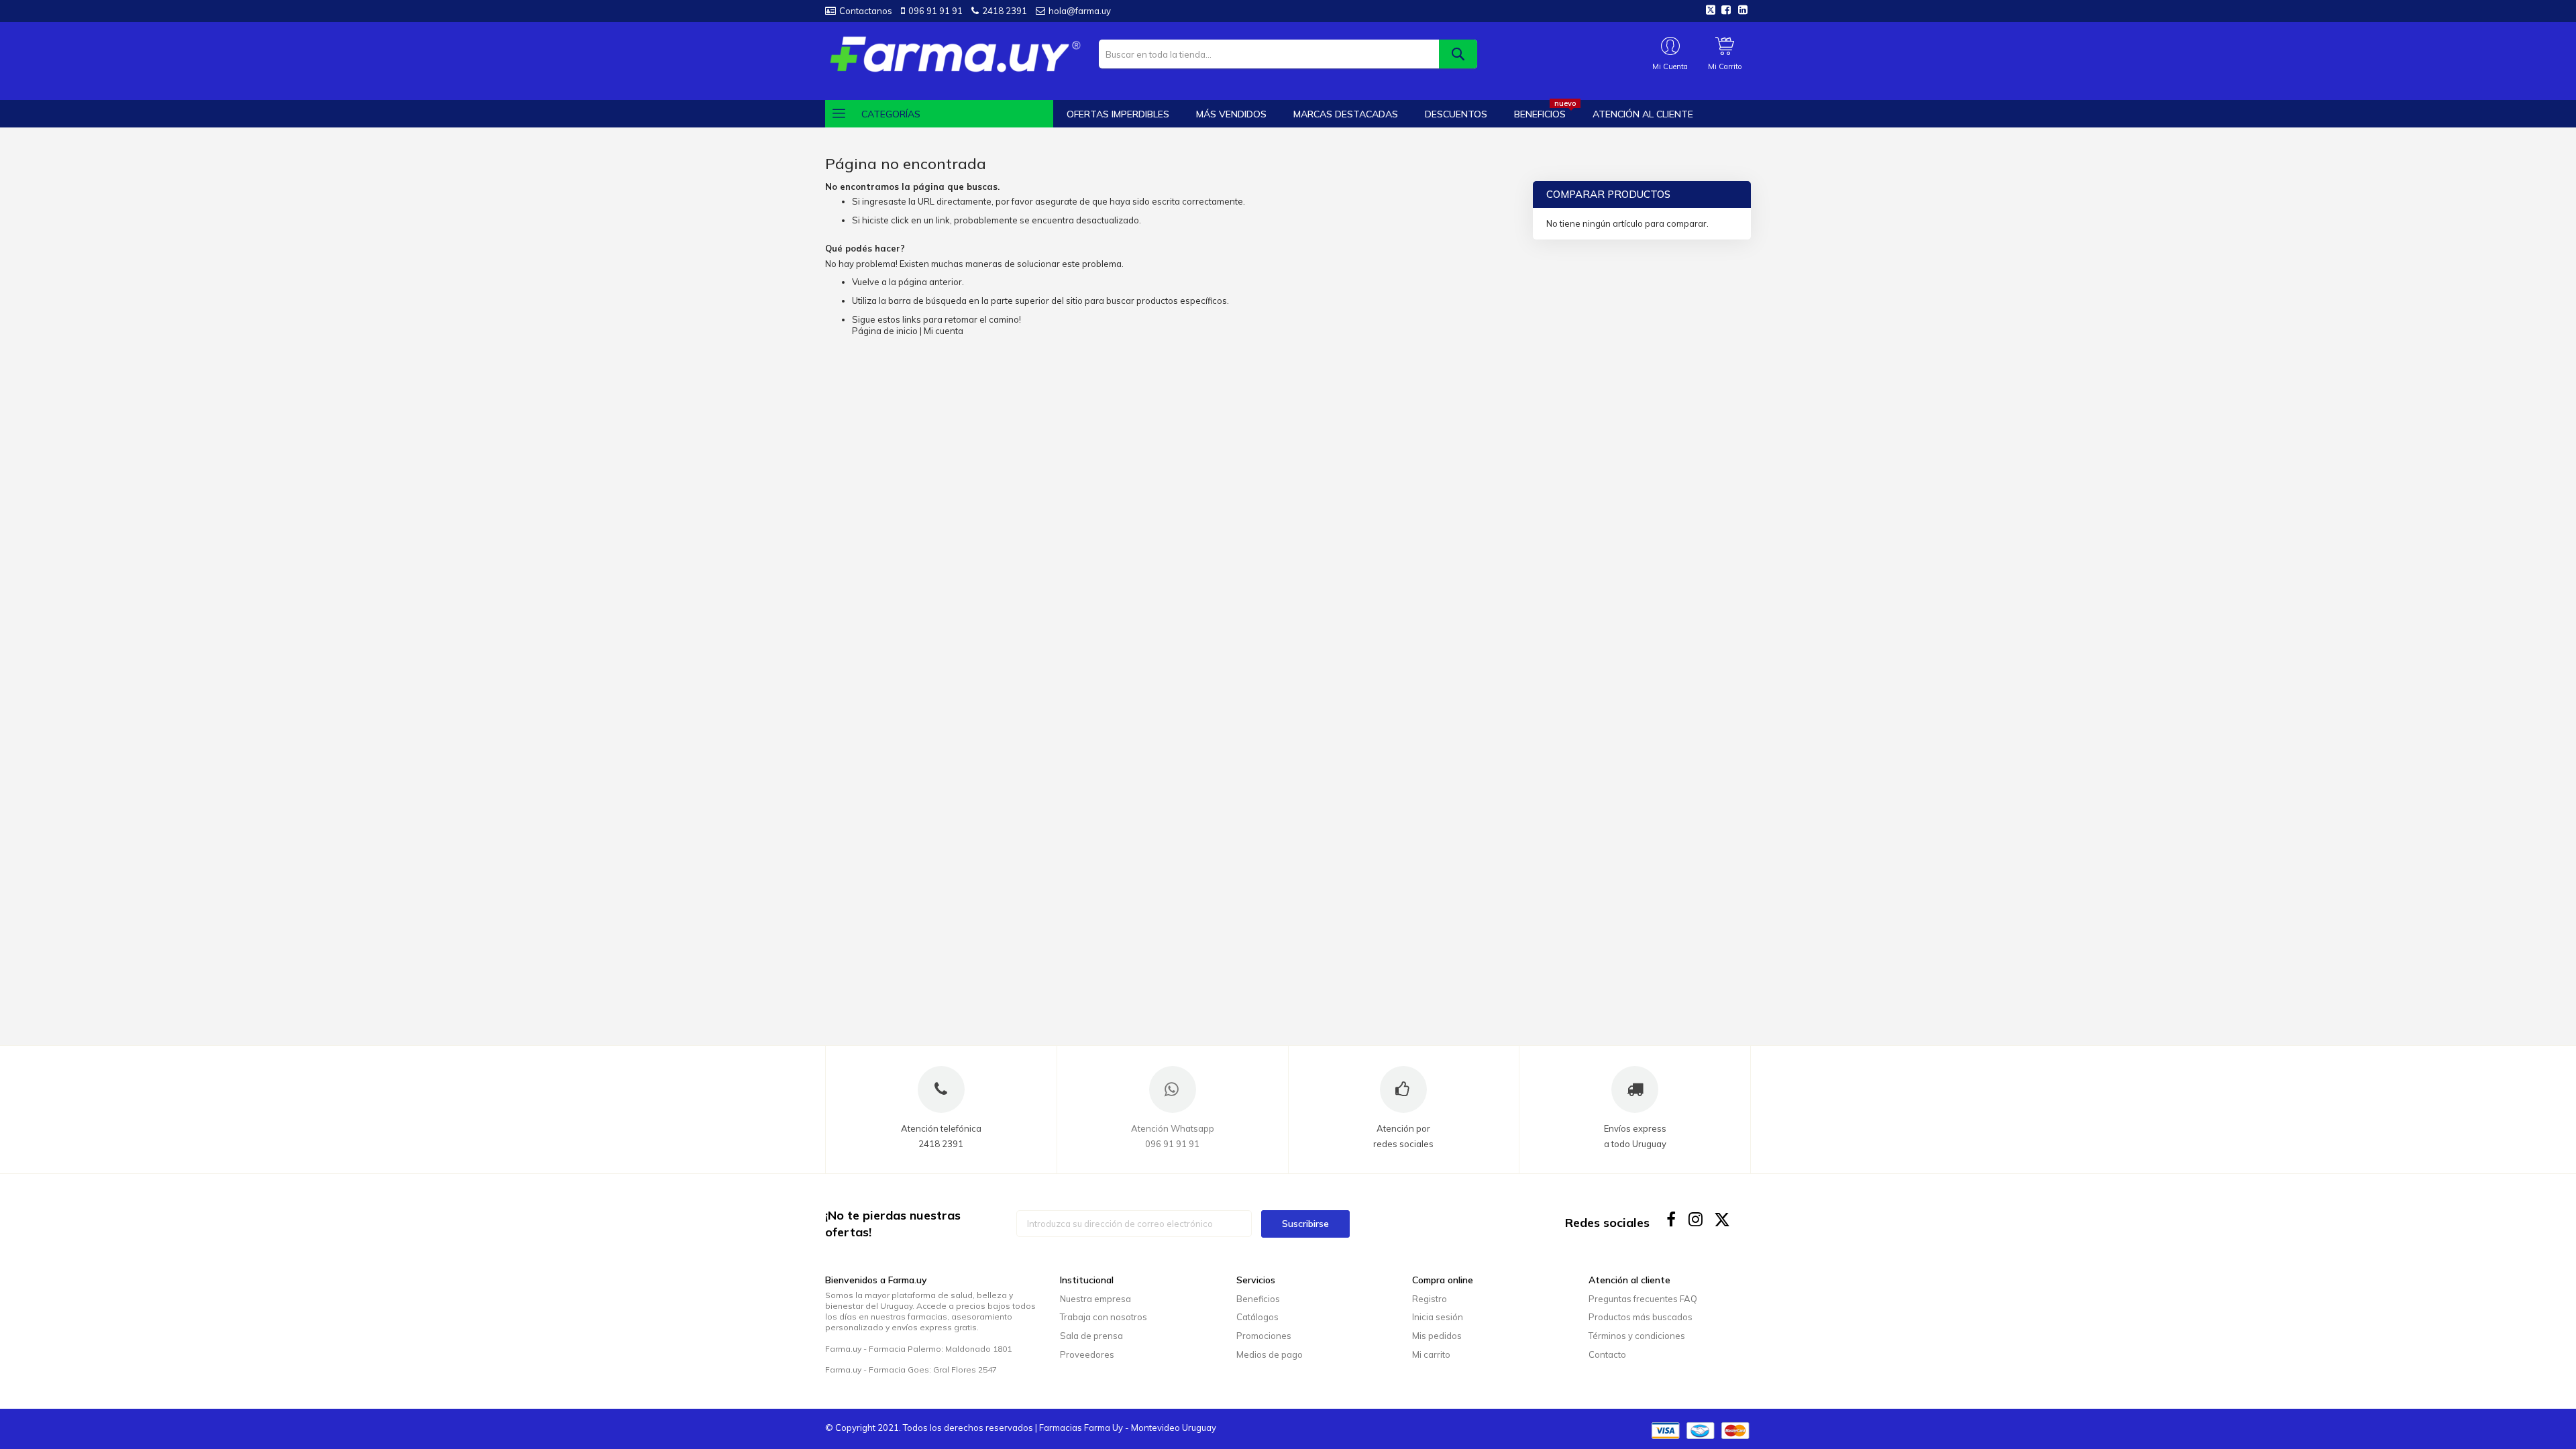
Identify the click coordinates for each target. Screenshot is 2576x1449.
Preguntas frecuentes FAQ (1643, 1299)
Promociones (1264, 1336)
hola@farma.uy (1080, 11)
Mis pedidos (1437, 1336)
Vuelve (866, 282)
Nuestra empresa (1095, 1299)
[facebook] (1671, 1219)
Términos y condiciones (1637, 1336)
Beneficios (1258, 1299)
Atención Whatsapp (1173, 1128)
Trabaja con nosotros (1104, 1317)
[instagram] (1697, 1219)
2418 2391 (1005, 11)
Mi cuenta (944, 331)
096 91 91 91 (935, 11)
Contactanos (866, 11)
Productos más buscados (1641, 1317)
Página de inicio (885, 331)
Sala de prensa (1091, 1336)
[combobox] (1288, 54)
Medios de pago (1270, 1354)
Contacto (1607, 1354)
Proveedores (1087, 1354)
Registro (1430, 1299)
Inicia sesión (1438, 1317)
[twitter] (1722, 1219)
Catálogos (1257, 1317)
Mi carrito (1431, 1354)
